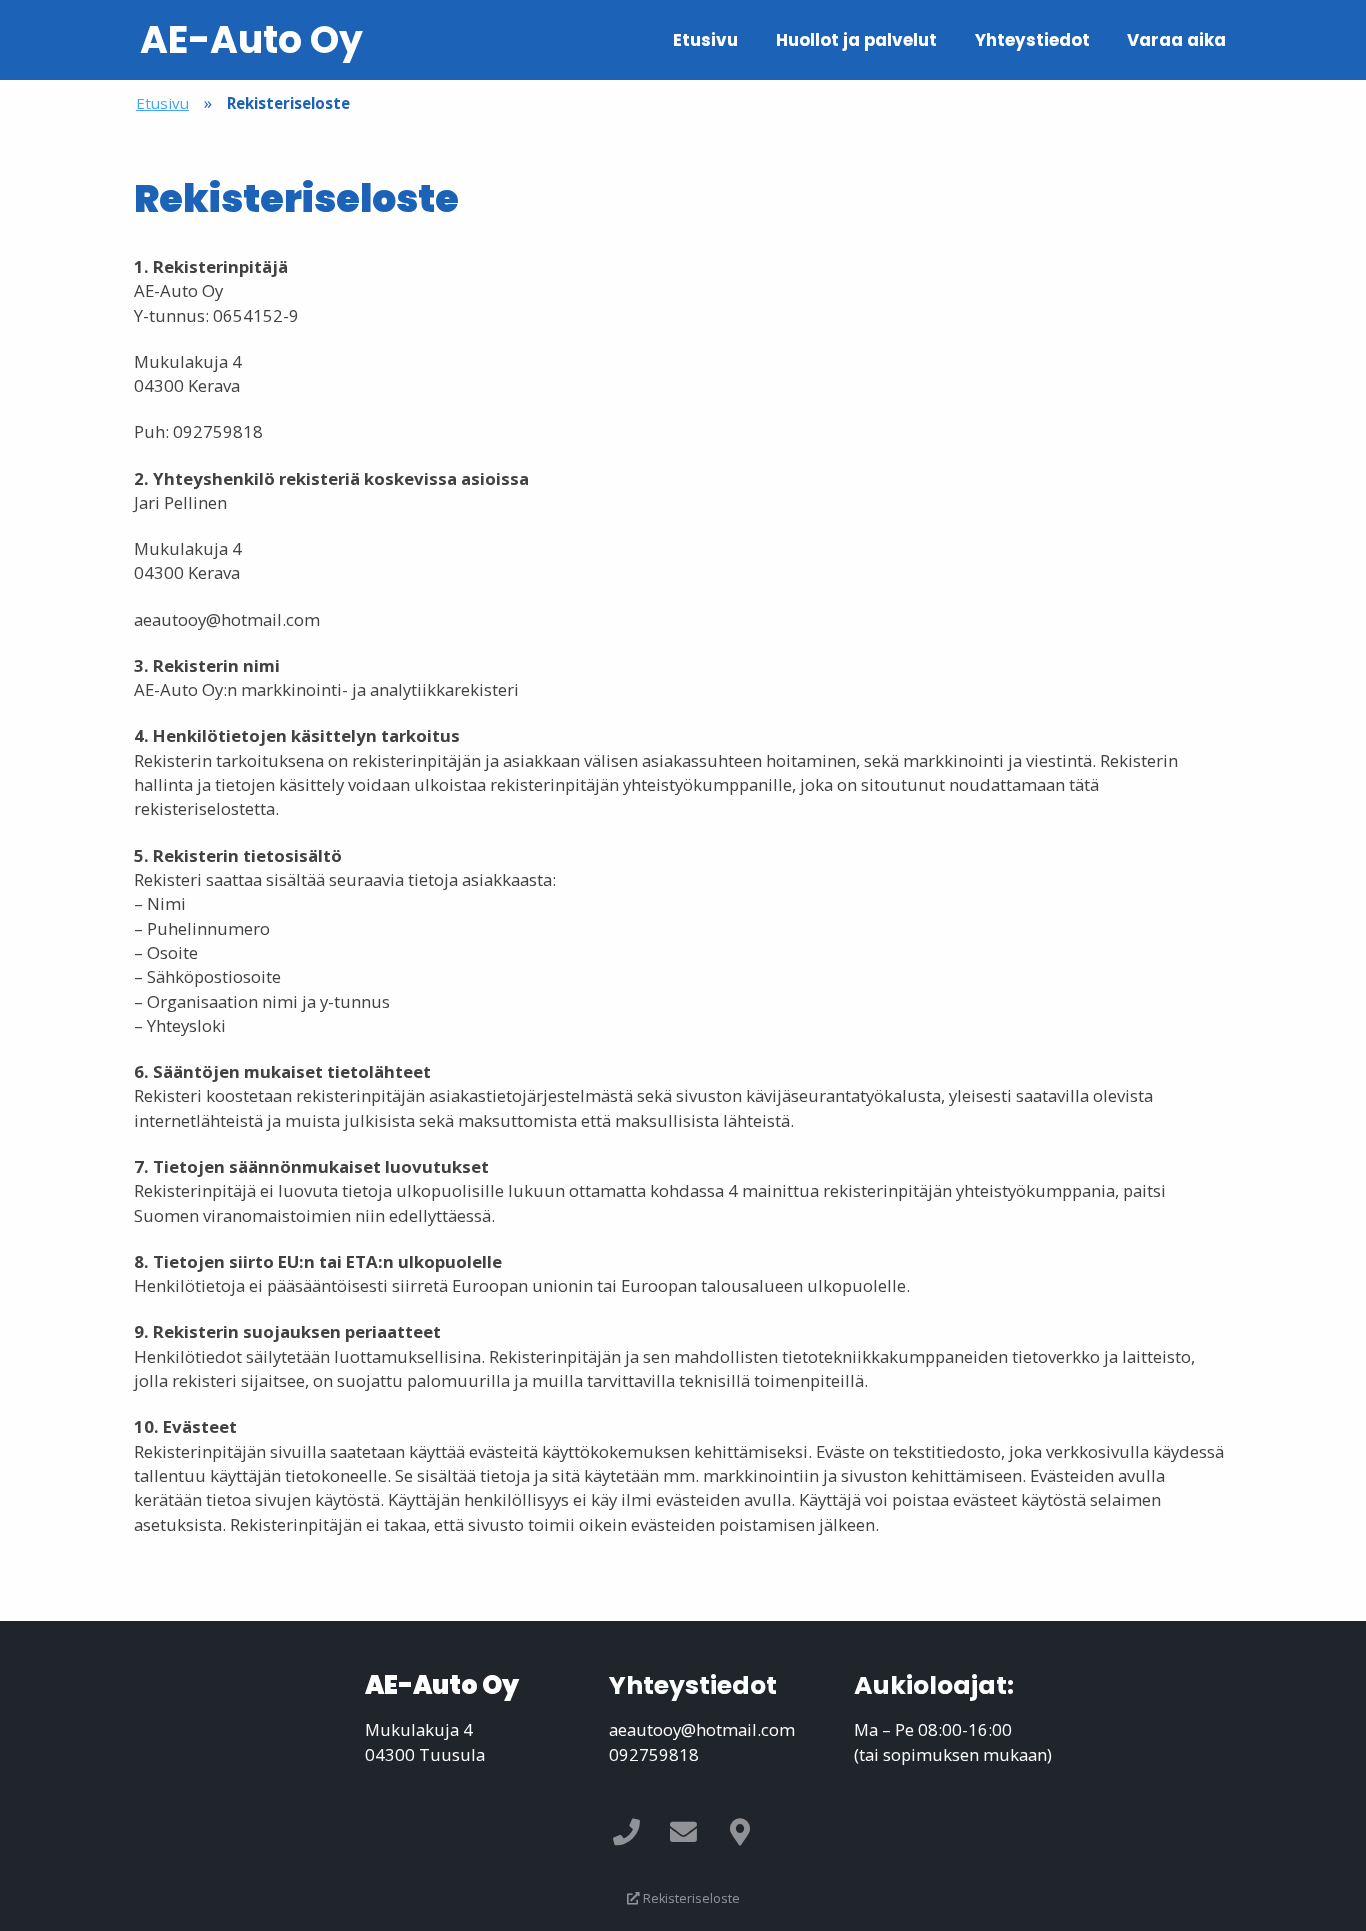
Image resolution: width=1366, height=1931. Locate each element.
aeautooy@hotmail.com (702, 1729)
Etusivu (705, 40)
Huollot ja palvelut (856, 40)
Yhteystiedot (1032, 40)
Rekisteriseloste (690, 1898)
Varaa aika (1176, 40)
